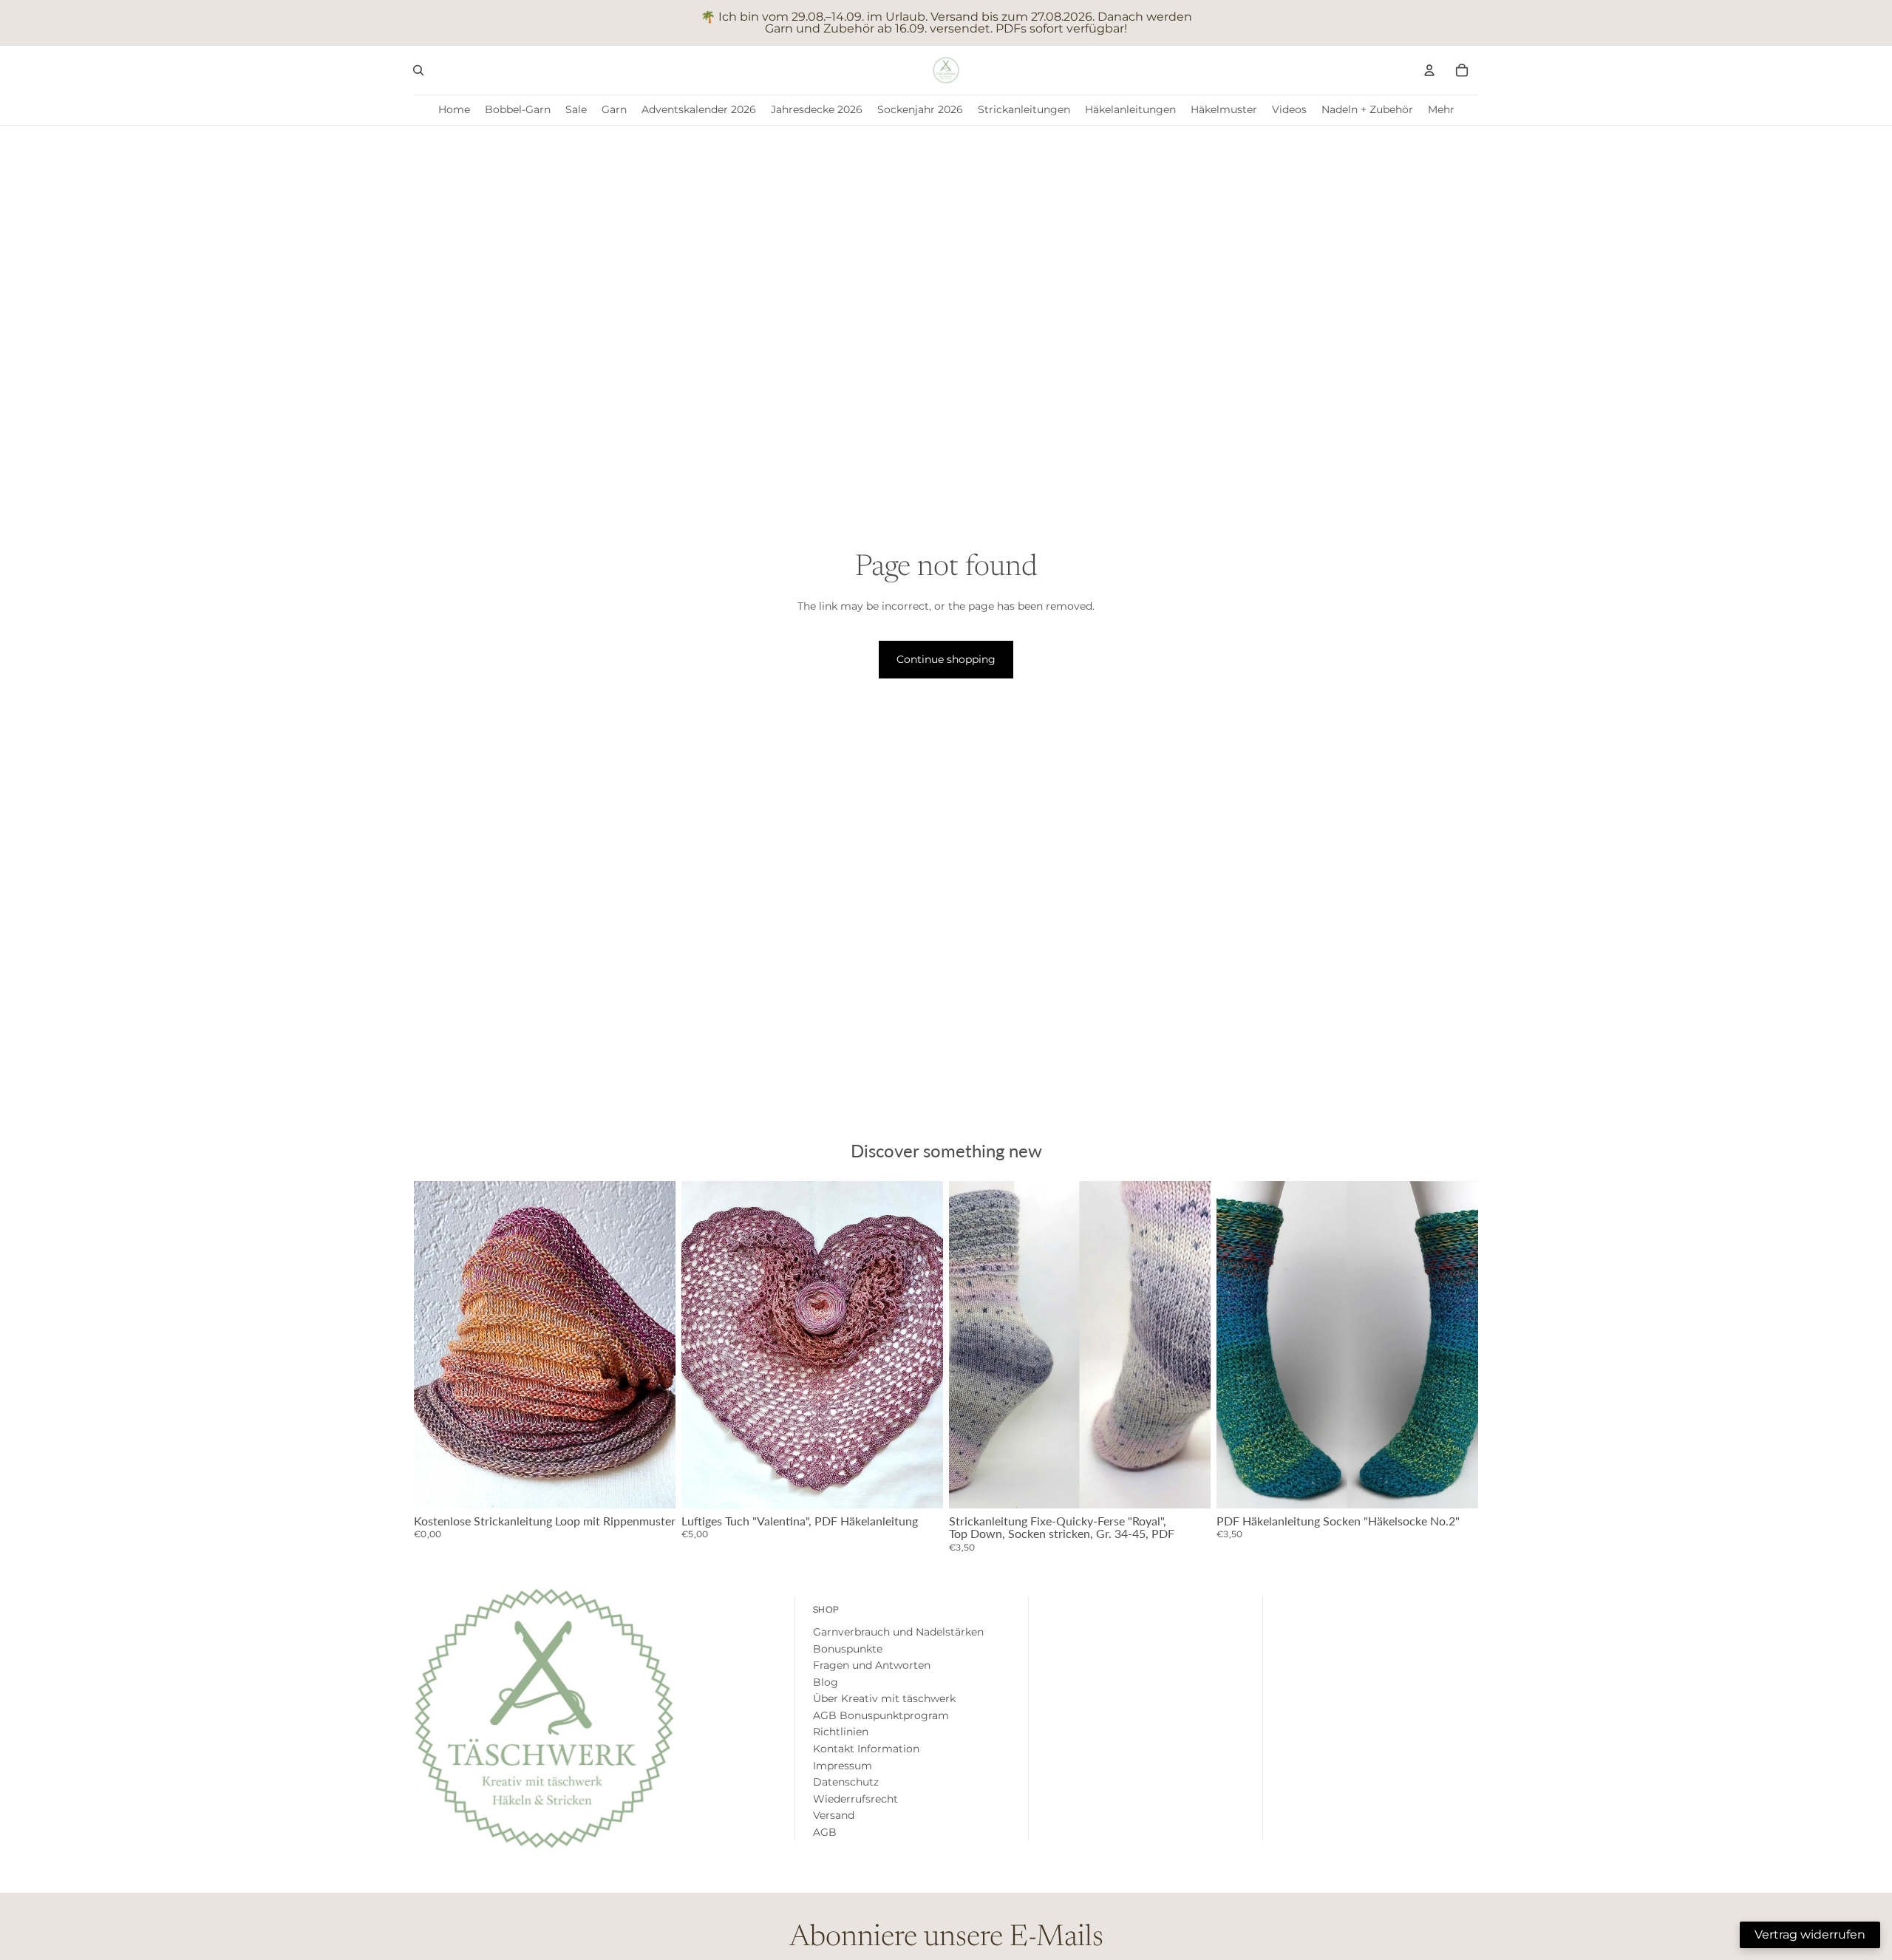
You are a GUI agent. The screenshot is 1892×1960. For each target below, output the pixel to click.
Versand (834, 1815)
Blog (826, 1682)
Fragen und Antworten (872, 1665)
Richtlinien (841, 1732)
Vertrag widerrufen (1810, 1935)
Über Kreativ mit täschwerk (884, 1698)
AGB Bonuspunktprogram (881, 1715)
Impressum (843, 1766)
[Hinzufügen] (653, 1486)
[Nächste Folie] (921, 1344)
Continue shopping (946, 659)
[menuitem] (1441, 110)
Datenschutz (846, 1782)
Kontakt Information (866, 1749)
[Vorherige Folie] (704, 1344)
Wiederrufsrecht (855, 1799)
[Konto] (1429, 70)
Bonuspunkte (848, 1649)
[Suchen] (418, 70)
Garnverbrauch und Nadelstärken (898, 1632)
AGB (825, 1832)
